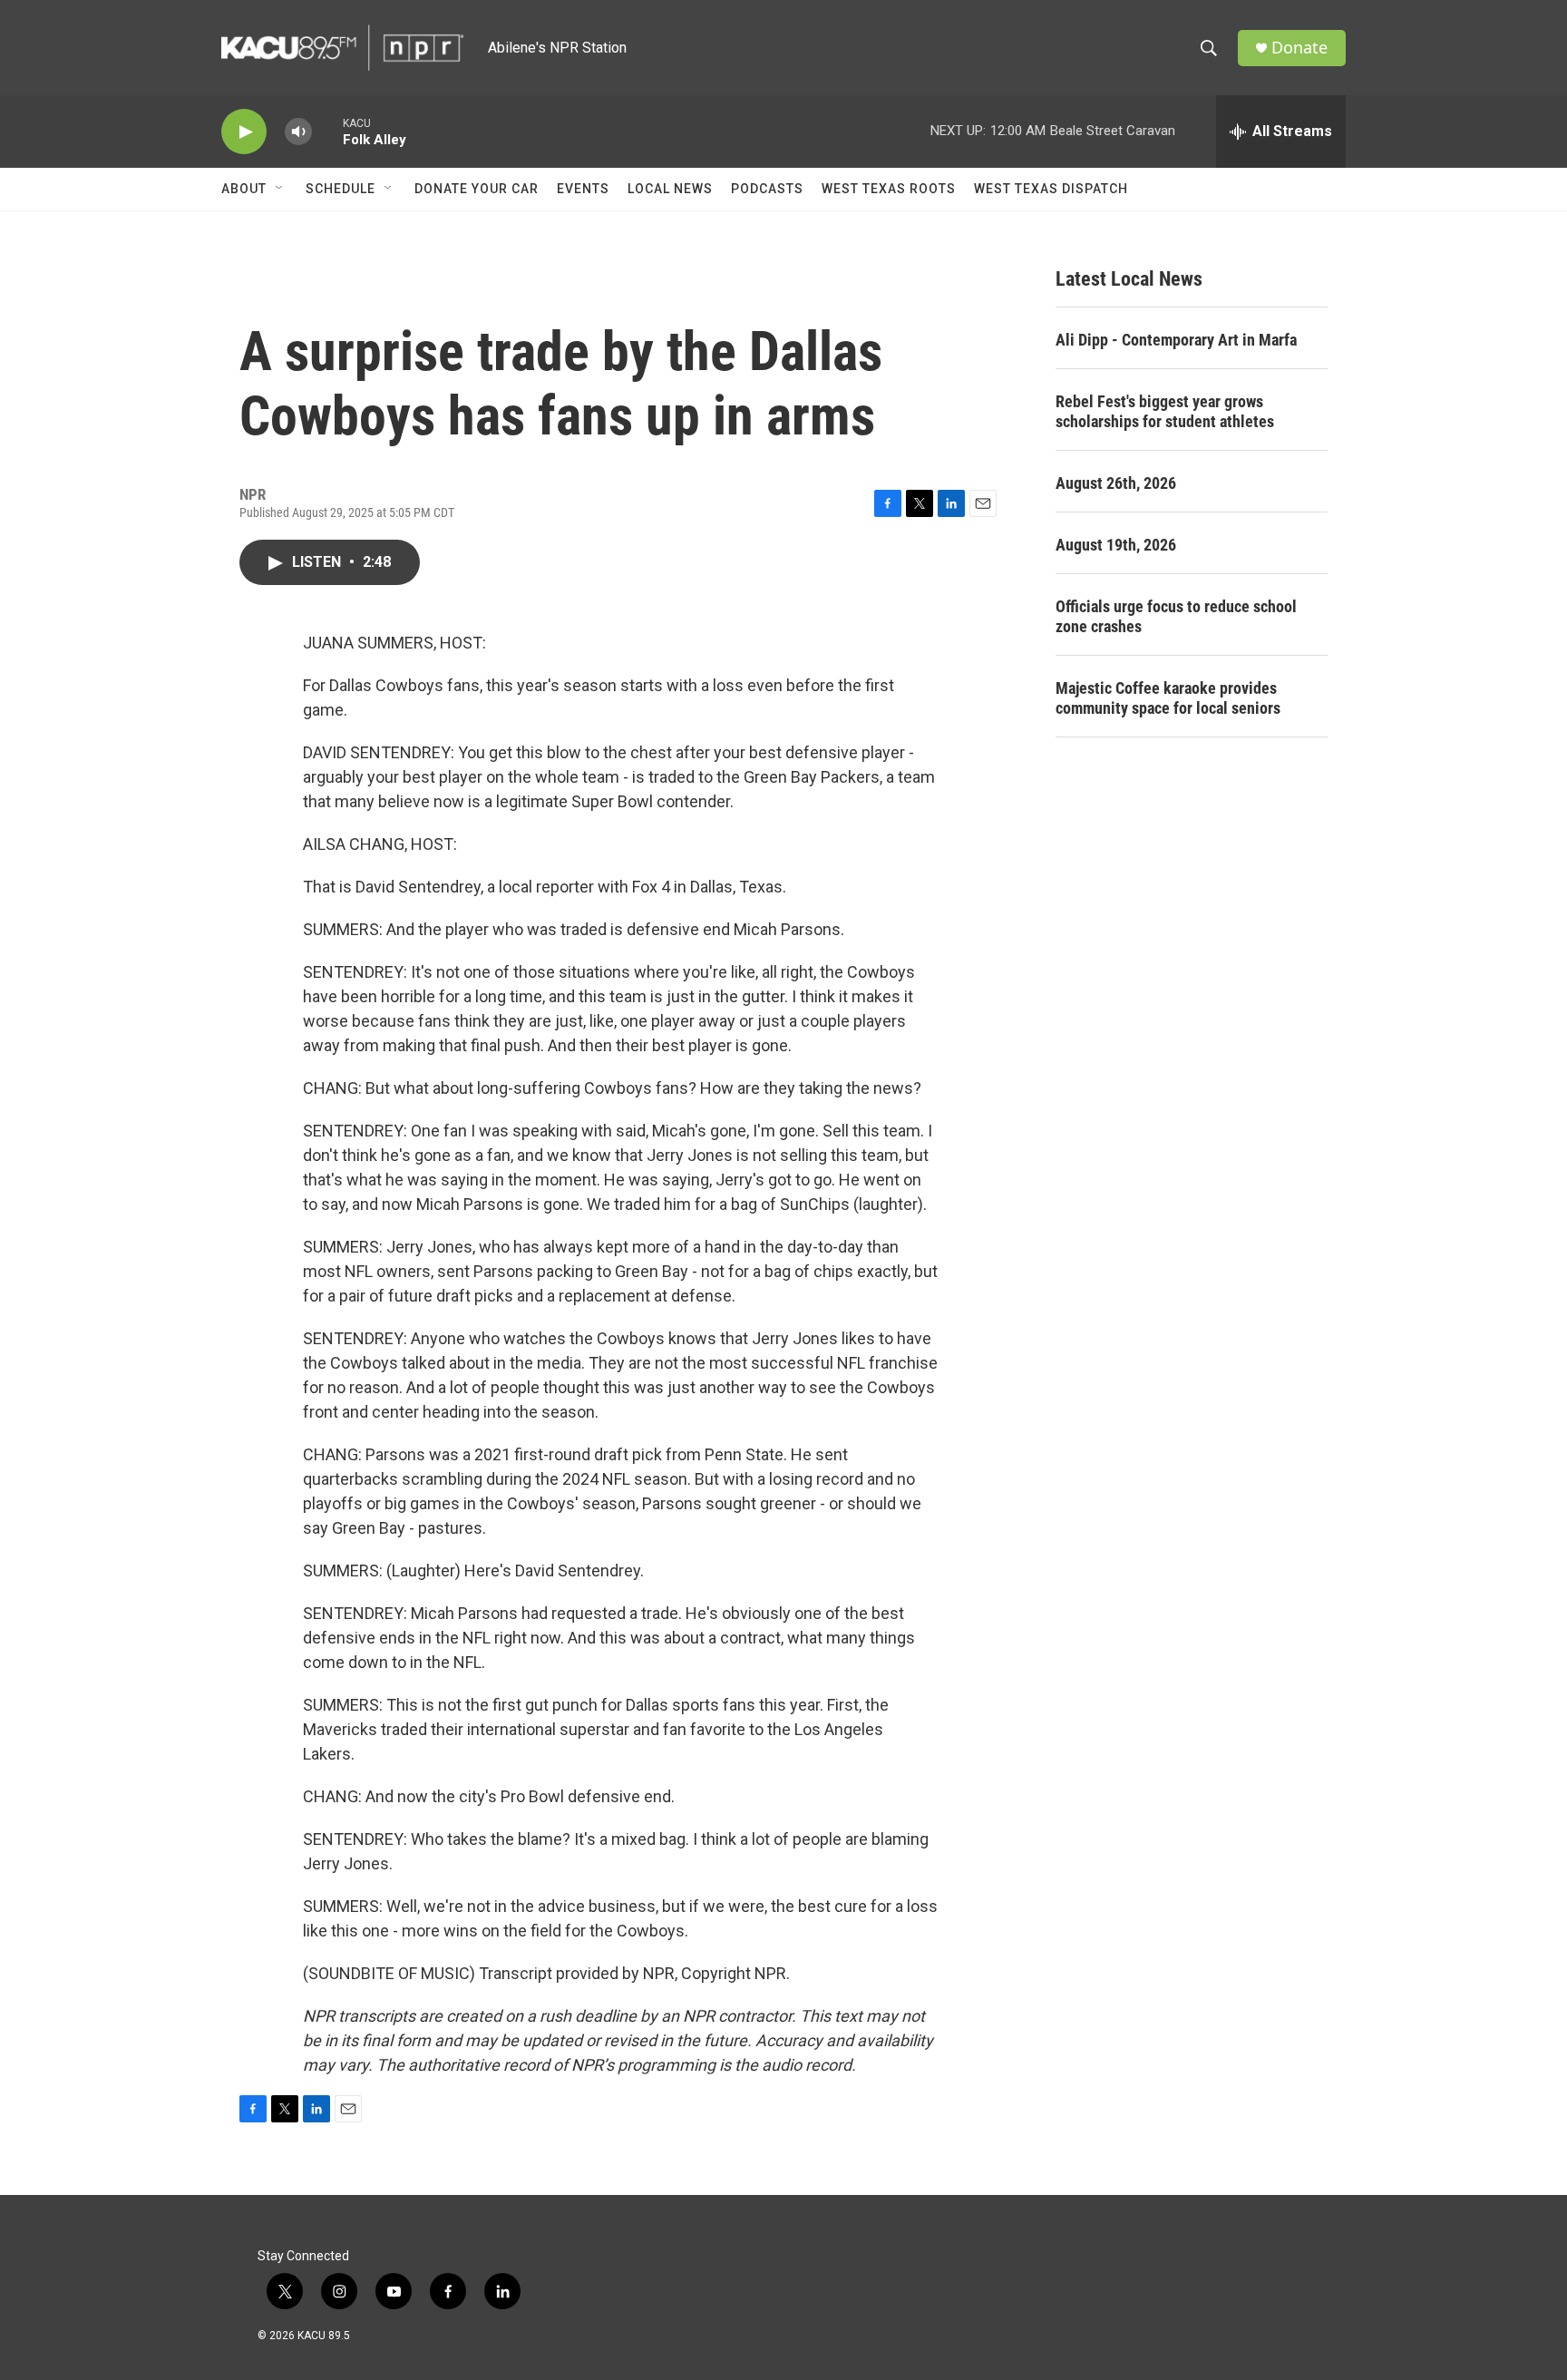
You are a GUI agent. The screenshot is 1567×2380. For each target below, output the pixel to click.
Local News (670, 189)
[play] (244, 132)
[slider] (327, 131)
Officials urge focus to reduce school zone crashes (1176, 616)
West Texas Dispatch (1051, 189)
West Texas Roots (889, 189)
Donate (1299, 48)
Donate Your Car (477, 189)
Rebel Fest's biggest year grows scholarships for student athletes (1165, 411)
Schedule (341, 189)
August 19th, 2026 (1116, 545)
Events (583, 189)
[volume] (298, 132)
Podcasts (767, 189)
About (244, 189)
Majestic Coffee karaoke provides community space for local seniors (1168, 698)
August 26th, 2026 (1116, 483)
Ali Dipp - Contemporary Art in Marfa (1176, 340)
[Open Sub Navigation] (280, 189)
